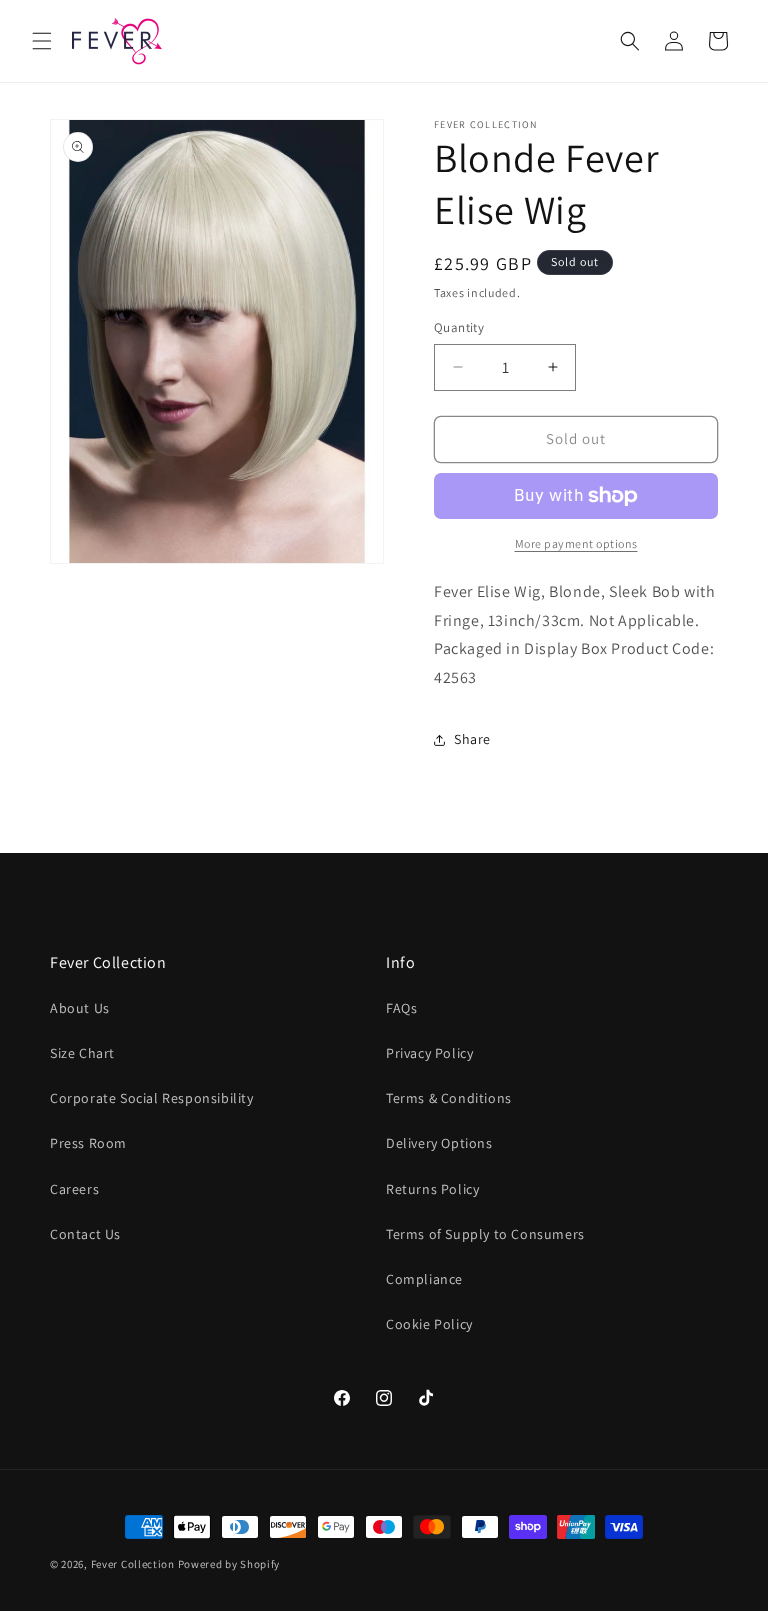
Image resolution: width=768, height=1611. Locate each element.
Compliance (424, 1279)
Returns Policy (432, 1189)
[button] (42, 41)
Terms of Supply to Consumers (485, 1234)
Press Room (88, 1143)
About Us (80, 1008)
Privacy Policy (429, 1053)
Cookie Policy (429, 1324)
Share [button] (472, 739)
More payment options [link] (576, 543)
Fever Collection (133, 1564)
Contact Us (85, 1234)
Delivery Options (439, 1143)
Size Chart (82, 1053)
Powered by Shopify (229, 1564)
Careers (74, 1189)
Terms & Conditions (449, 1098)
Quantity (459, 327)
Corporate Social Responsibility (152, 1098)
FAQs (401, 1008)
